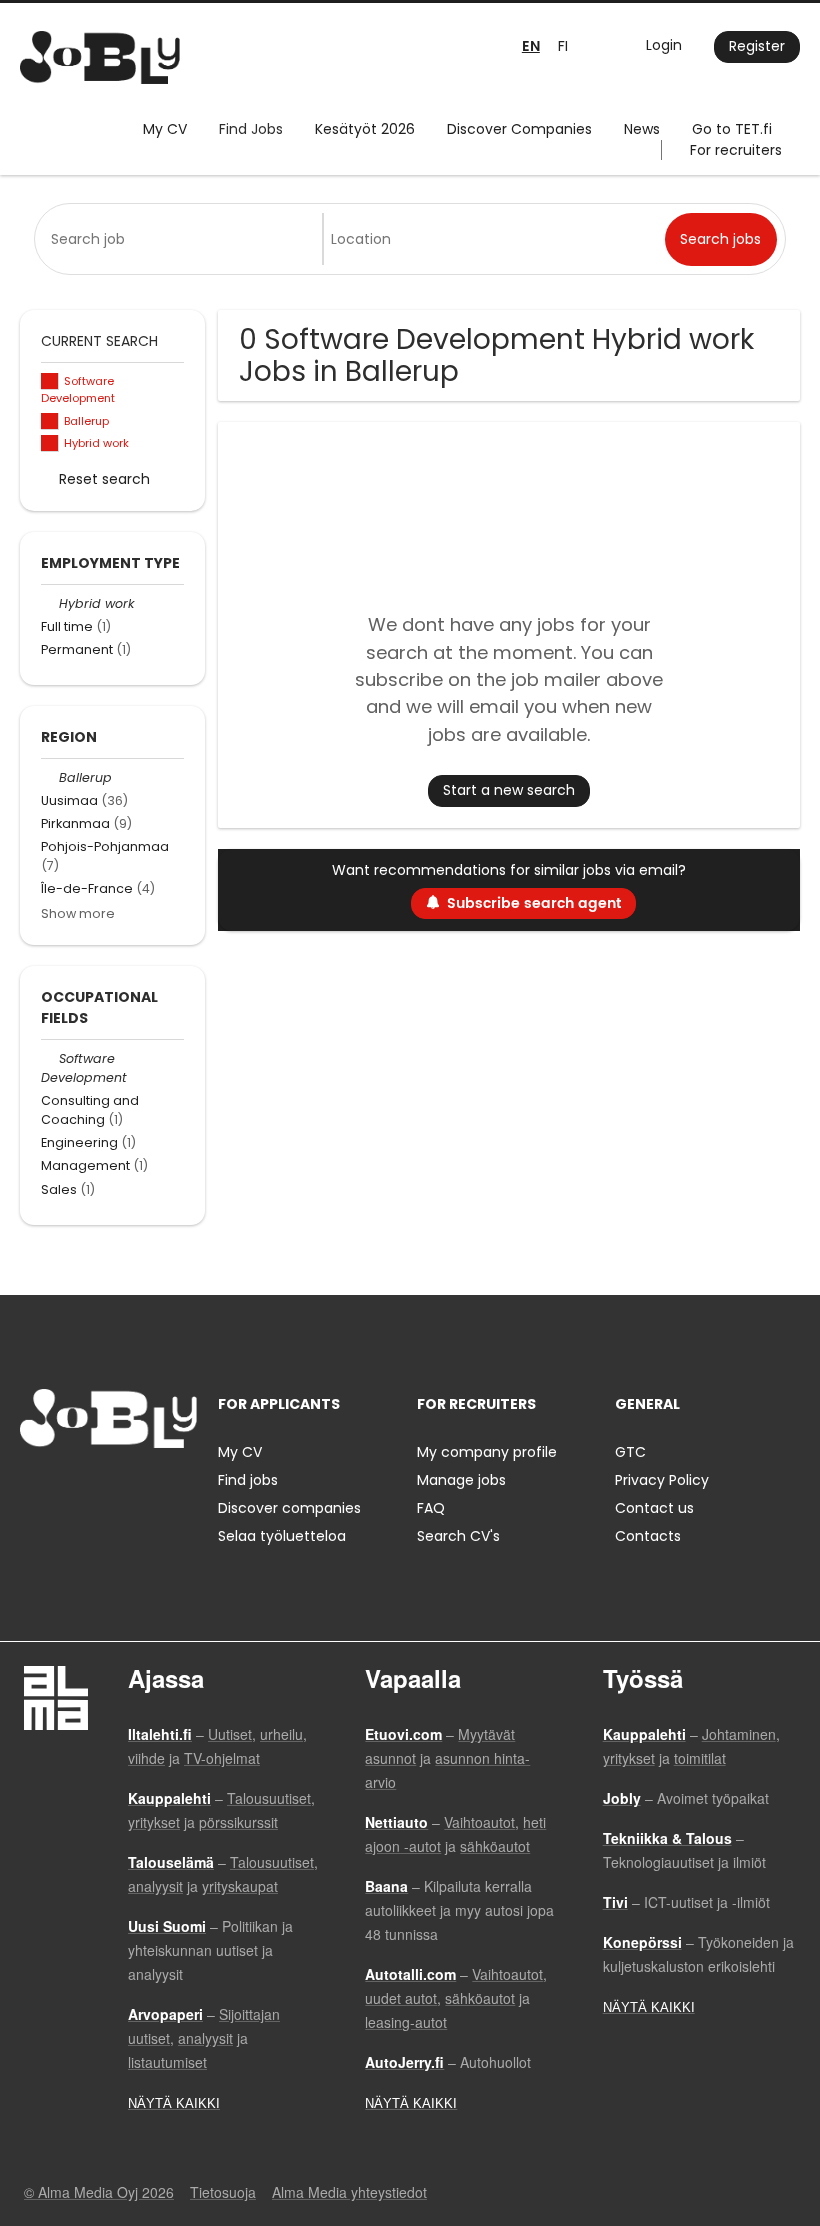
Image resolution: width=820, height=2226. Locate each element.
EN (531, 46)
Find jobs (248, 1480)
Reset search (104, 479)
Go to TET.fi (732, 129)
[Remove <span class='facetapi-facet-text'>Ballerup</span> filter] (50, 421)
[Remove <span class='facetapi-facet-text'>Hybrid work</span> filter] (50, 443)
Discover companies (289, 1508)
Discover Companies (519, 129)
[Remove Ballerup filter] (50, 777)
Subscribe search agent (534, 903)
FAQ (431, 1508)
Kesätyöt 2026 (365, 129)
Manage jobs (461, 1480)
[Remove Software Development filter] (50, 1058)
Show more (78, 913)
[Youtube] (163, 1489)
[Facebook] (34, 1489)
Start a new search (509, 790)
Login (664, 45)
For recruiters (736, 150)
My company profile (487, 1452)
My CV (165, 129)
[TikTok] (133, 1489)
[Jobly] (100, 57)
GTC (630, 1452)
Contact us (654, 1508)
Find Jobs (251, 129)
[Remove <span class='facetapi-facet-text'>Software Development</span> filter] (50, 381)
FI (563, 46)
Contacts (648, 1536)
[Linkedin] (100, 1489)
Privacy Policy (662, 1480)
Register (757, 46)
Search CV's (458, 1536)
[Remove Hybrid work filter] (50, 603)
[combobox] (182, 239)
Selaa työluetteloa (282, 1536)
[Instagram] (67, 1489)
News (642, 129)
